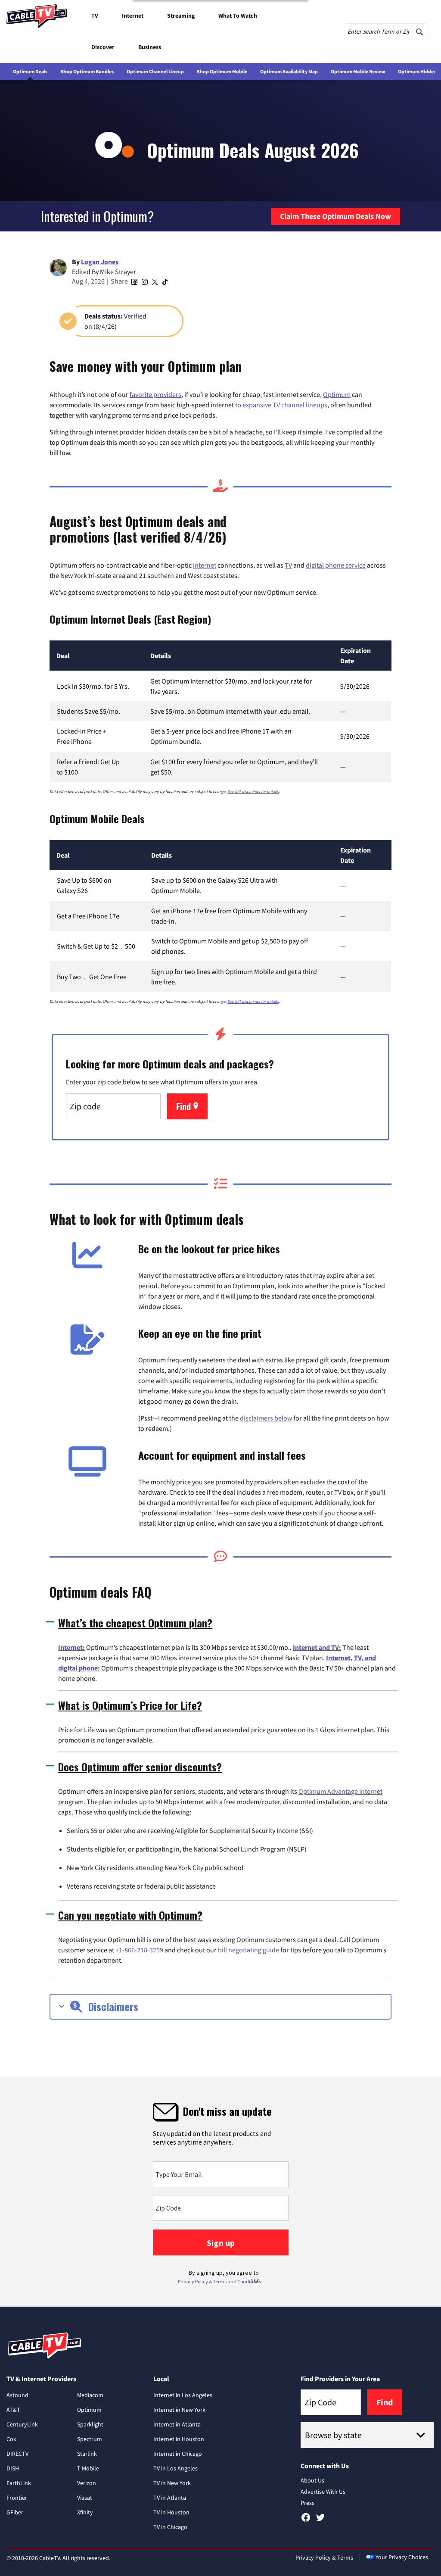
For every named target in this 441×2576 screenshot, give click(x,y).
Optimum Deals (30, 71)
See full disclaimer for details (253, 792)
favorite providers (155, 394)
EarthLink (19, 2483)
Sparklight (90, 2424)
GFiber (15, 2512)
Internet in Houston (179, 2439)
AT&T (13, 2410)
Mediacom (90, 2395)
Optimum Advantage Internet (340, 1791)
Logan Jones (100, 262)
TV (95, 16)
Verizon (87, 2483)
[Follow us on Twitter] (320, 2520)
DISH (13, 2468)
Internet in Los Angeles (183, 2395)
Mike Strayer (118, 272)
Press (307, 2503)
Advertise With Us (323, 2492)
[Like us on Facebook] (306, 2520)
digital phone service (336, 565)
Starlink (87, 2454)
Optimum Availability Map (289, 71)
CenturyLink (22, 2424)
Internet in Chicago (178, 2454)
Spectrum (90, 2439)
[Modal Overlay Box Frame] (220, 2192)
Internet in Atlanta (177, 2424)
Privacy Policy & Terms (324, 2557)
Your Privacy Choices (402, 2557)
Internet (133, 16)
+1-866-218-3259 (139, 1950)
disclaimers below (266, 1418)
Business (150, 47)
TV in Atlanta (170, 2498)
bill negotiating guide (248, 1950)
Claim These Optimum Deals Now (335, 216)
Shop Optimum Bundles (87, 71)
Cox (11, 2439)
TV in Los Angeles (175, 2468)
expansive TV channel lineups (285, 405)
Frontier (17, 2498)
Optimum (337, 394)
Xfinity (85, 2512)
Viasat (85, 2498)
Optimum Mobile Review (358, 71)
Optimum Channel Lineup (155, 71)
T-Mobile (88, 2468)
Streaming (181, 16)
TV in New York (172, 2483)
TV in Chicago (170, 2527)
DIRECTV (17, 2454)
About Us (312, 2480)
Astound (17, 2395)
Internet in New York (179, 2410)
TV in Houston (171, 2512)
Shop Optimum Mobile (222, 71)
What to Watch (238, 16)
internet (205, 565)
